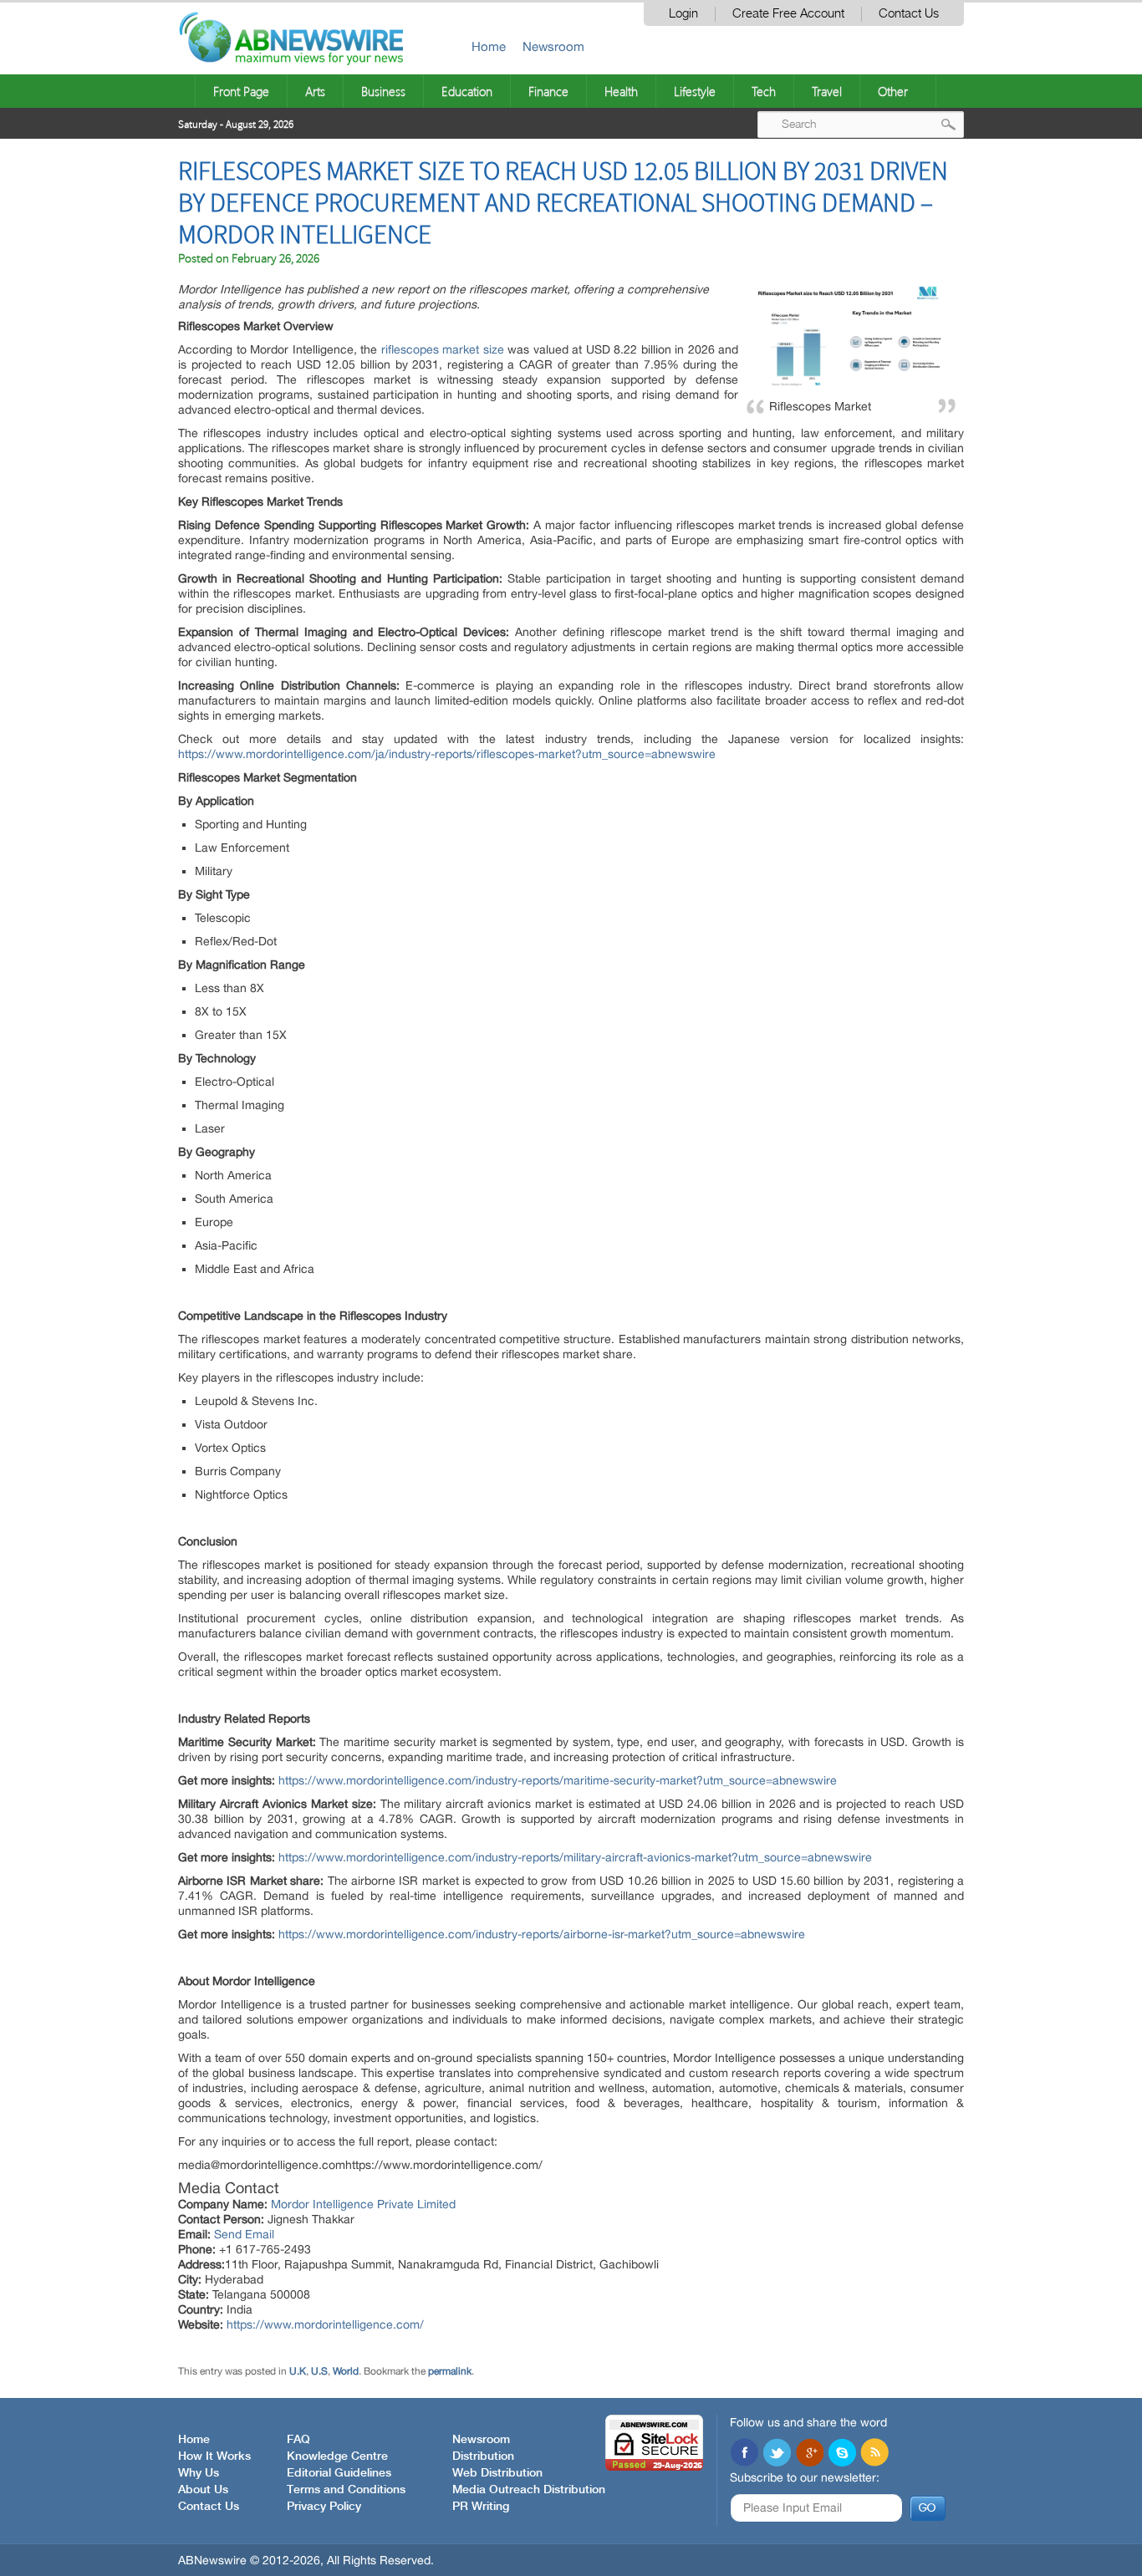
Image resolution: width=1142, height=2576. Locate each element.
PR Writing (481, 2507)
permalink (450, 2371)
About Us (203, 2490)
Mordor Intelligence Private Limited (363, 2204)
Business (383, 91)
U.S (319, 2371)
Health (621, 91)
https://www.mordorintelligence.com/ (325, 2324)
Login (683, 14)
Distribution (483, 2456)
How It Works (214, 2456)
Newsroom (553, 46)
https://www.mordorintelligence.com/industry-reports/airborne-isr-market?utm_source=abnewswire (542, 1934)
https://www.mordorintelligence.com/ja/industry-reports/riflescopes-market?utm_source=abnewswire (447, 754)
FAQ (298, 2440)
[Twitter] (777, 2454)
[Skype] (842, 2454)
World (346, 2371)
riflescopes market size (443, 349)
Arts (315, 91)
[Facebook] (744, 2454)
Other (893, 91)
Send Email (244, 2234)
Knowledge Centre (337, 2456)
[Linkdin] (809, 2454)
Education (467, 91)
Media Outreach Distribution (529, 2490)
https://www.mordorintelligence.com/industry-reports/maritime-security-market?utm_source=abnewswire (558, 1780)
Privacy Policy (324, 2507)
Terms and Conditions (346, 2490)
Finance (548, 91)
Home (489, 46)
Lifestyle (695, 91)
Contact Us (909, 14)
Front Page (241, 91)
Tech (764, 91)
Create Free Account (788, 14)
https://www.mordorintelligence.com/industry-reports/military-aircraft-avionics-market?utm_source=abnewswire (575, 1857)
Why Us (199, 2473)
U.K (298, 2371)
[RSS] (874, 2454)
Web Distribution (497, 2473)
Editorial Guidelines (339, 2473)
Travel (827, 91)
